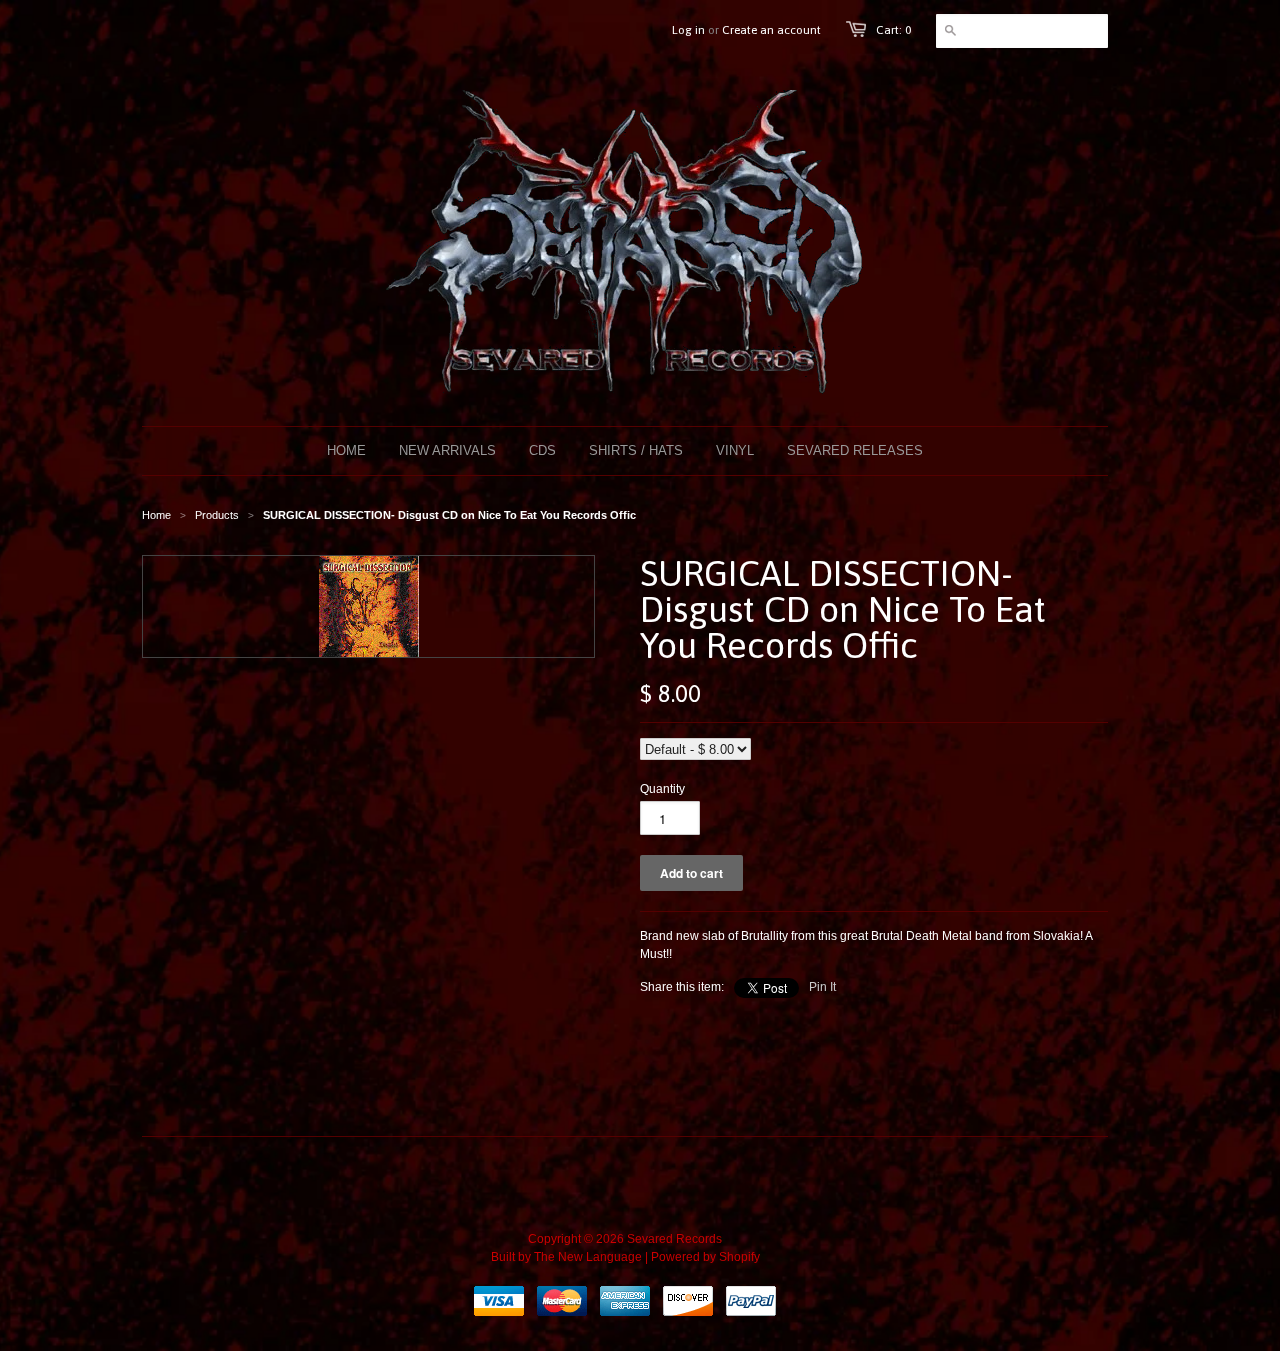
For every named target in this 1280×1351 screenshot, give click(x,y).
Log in (688, 30)
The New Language (588, 1257)
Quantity (662, 789)
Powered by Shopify (705, 1257)
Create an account (771, 30)
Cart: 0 (893, 30)
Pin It (822, 987)
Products (217, 515)
